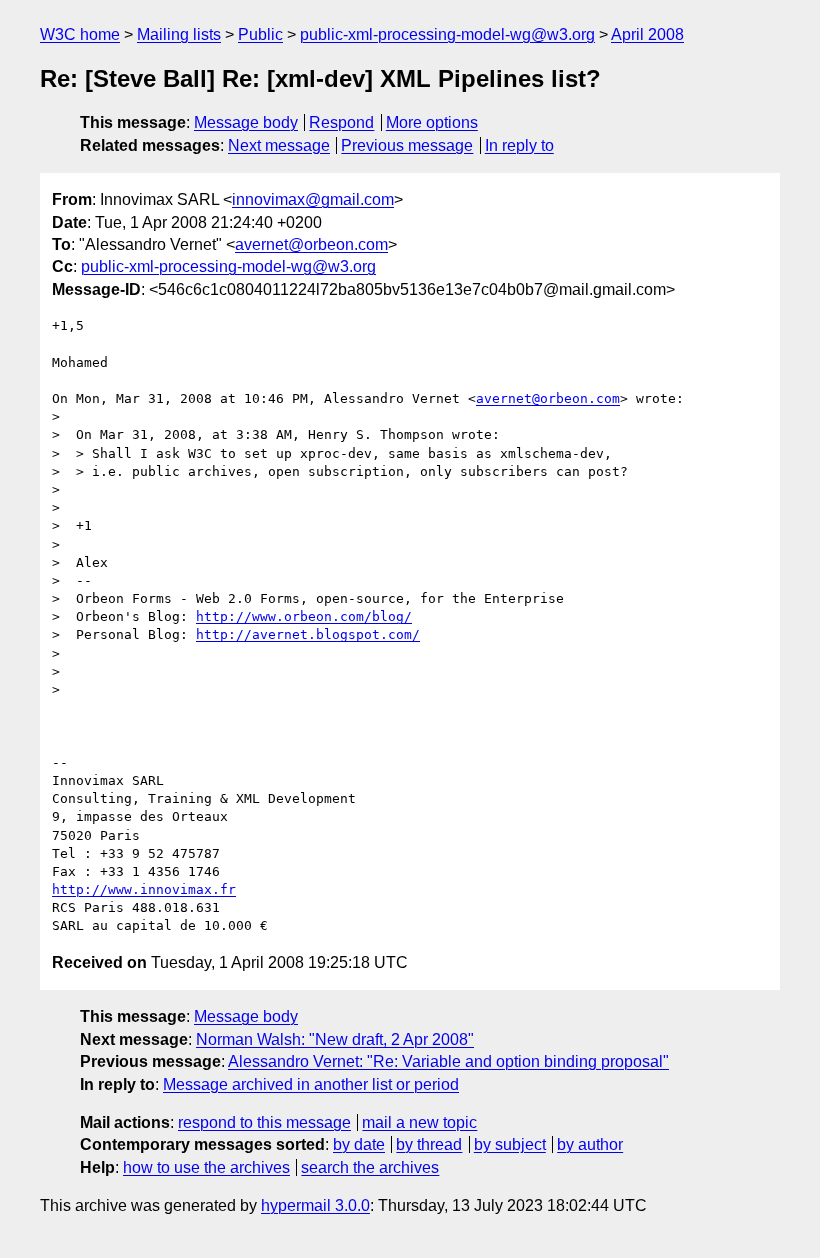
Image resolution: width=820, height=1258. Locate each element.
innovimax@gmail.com (313, 199)
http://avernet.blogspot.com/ (308, 634)
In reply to (519, 145)
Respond (341, 122)
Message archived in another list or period (311, 1084)
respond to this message (264, 1122)
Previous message (407, 145)
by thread (429, 1144)
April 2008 (647, 34)
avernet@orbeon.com (311, 244)
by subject (510, 1144)
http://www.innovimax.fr (144, 889)
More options (432, 122)
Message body (246, 122)
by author (590, 1144)
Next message (279, 145)
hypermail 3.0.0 (315, 1205)
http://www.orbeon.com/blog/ (304, 616)
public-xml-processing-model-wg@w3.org (447, 34)
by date (359, 1144)
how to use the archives (206, 1167)
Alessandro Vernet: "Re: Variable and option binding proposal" (448, 1061)
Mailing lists (179, 34)
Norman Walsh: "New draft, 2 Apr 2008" (335, 1039)
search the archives (370, 1167)
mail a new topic (419, 1122)
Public (260, 34)
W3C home (80, 34)
